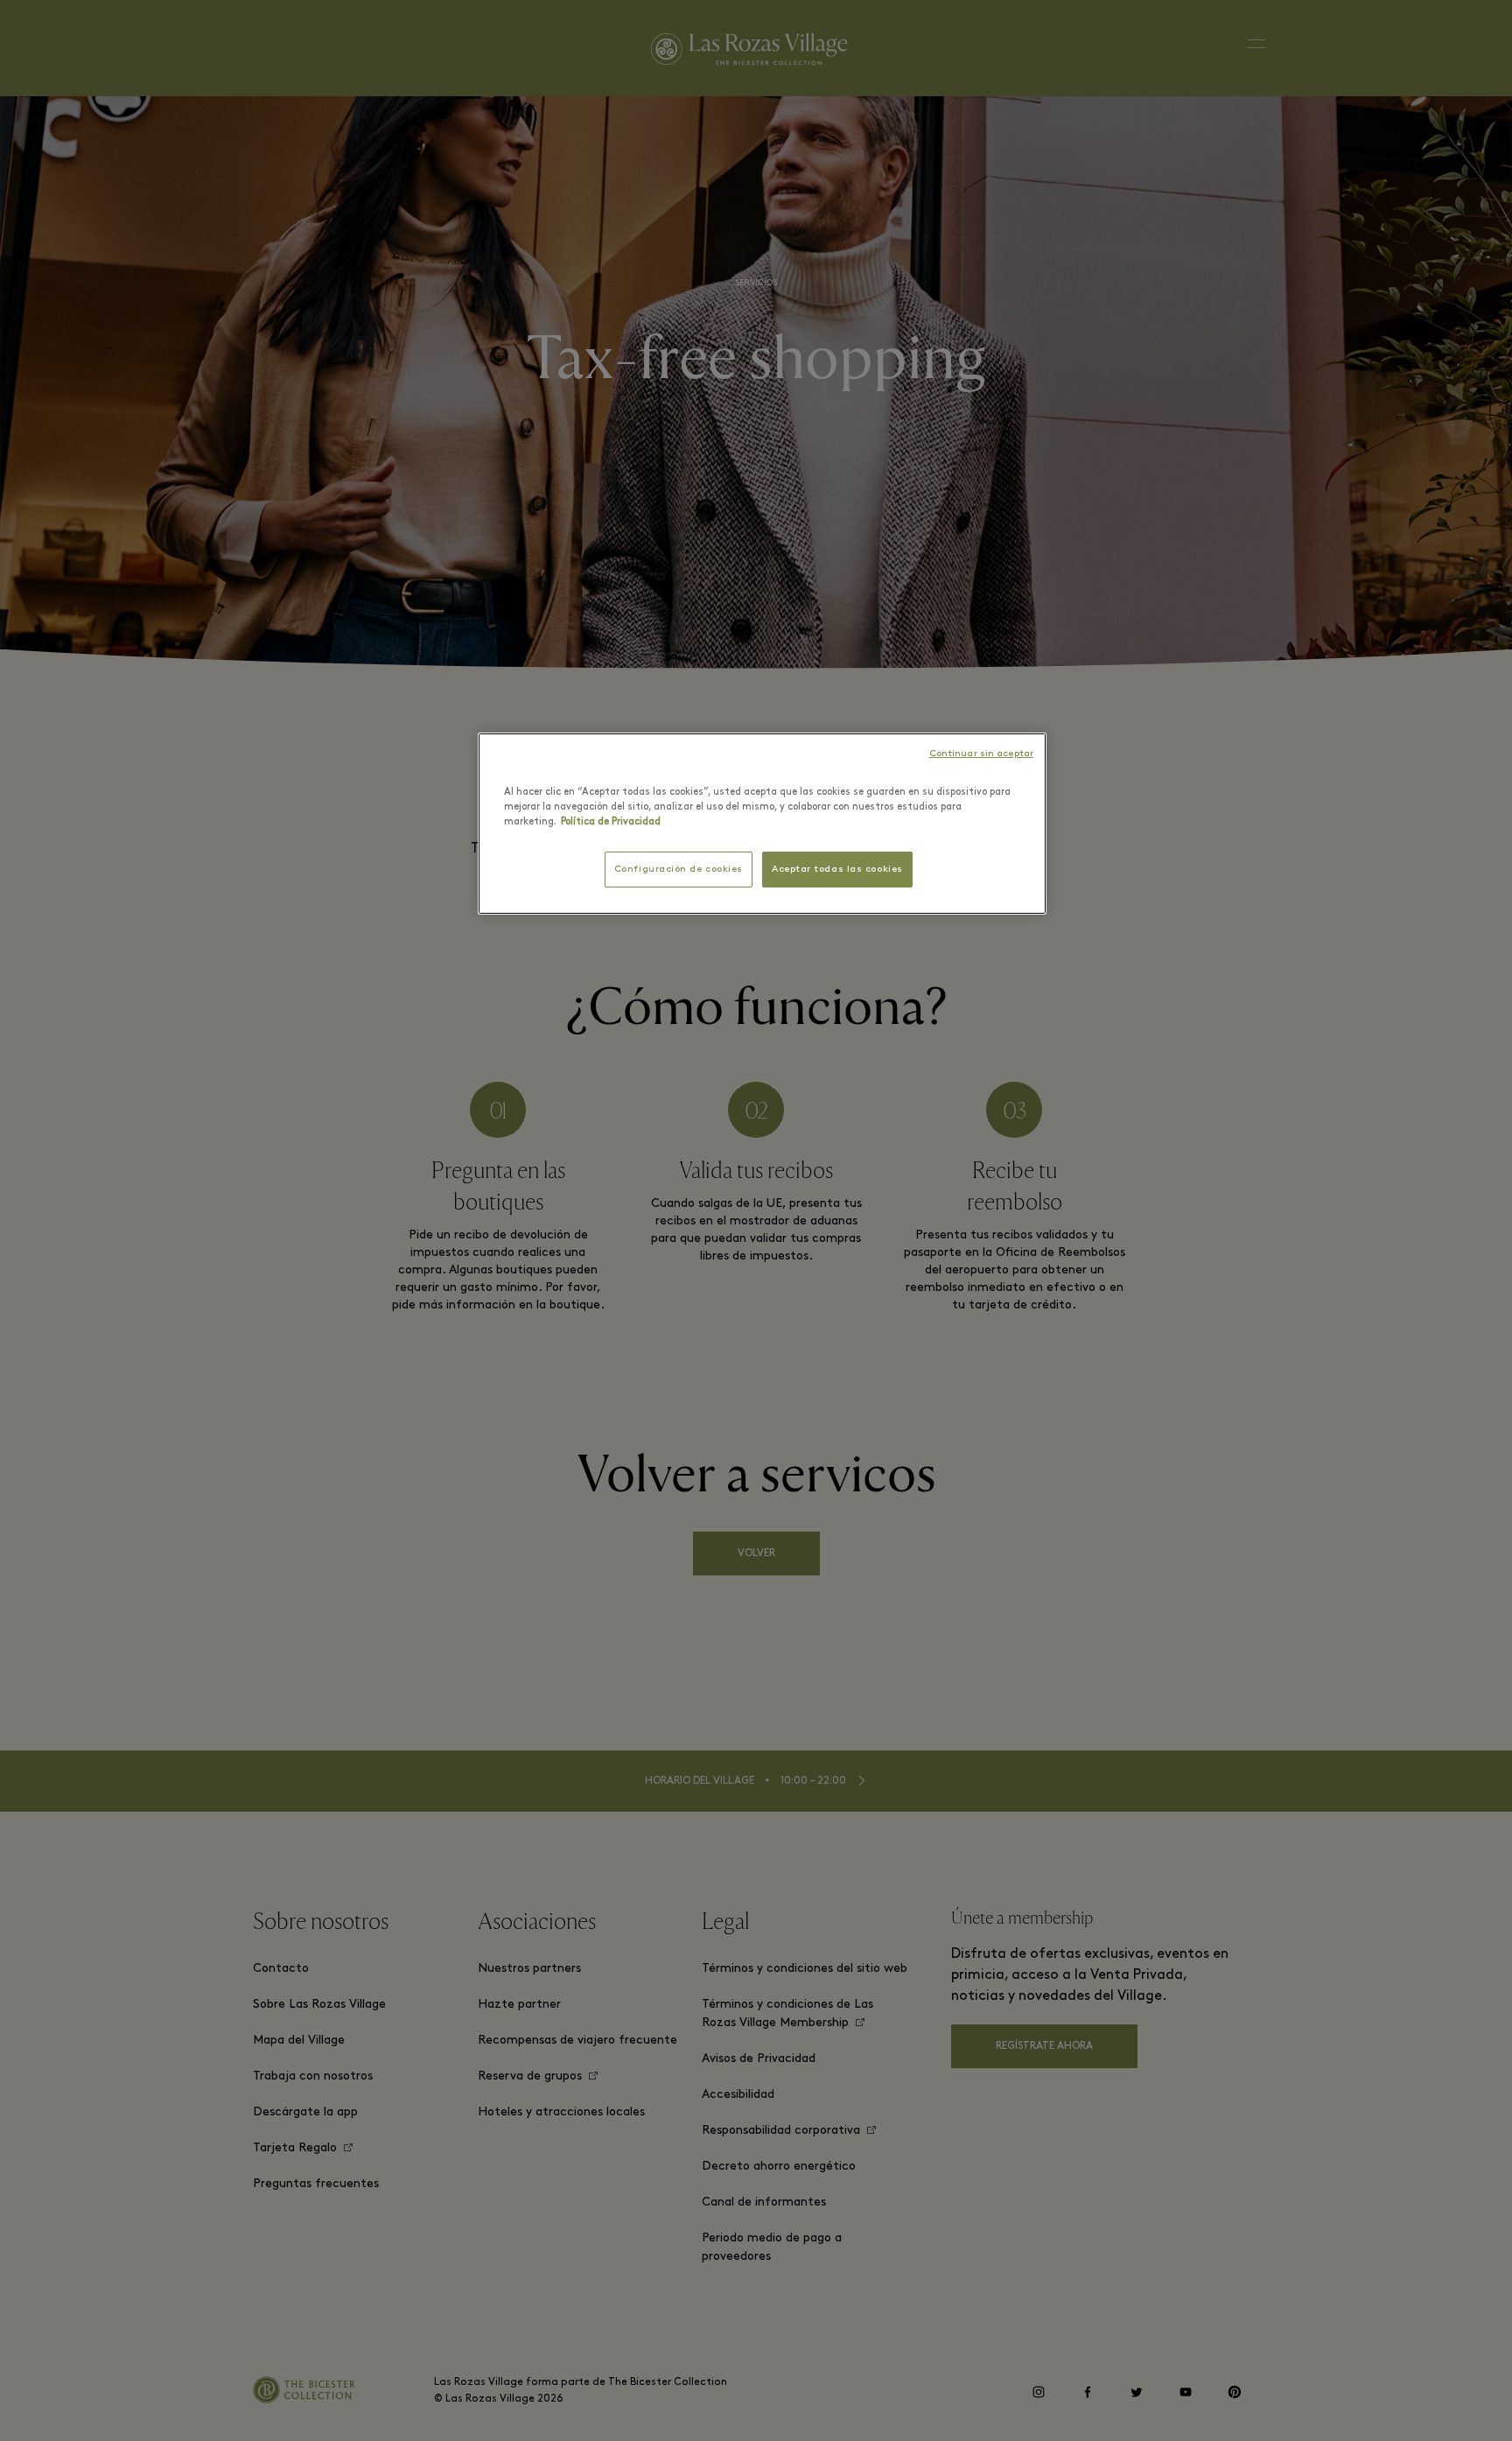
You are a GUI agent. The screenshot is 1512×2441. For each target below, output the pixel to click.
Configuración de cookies (679, 870)
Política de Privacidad (611, 822)
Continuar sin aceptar (981, 754)
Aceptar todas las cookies (837, 870)
